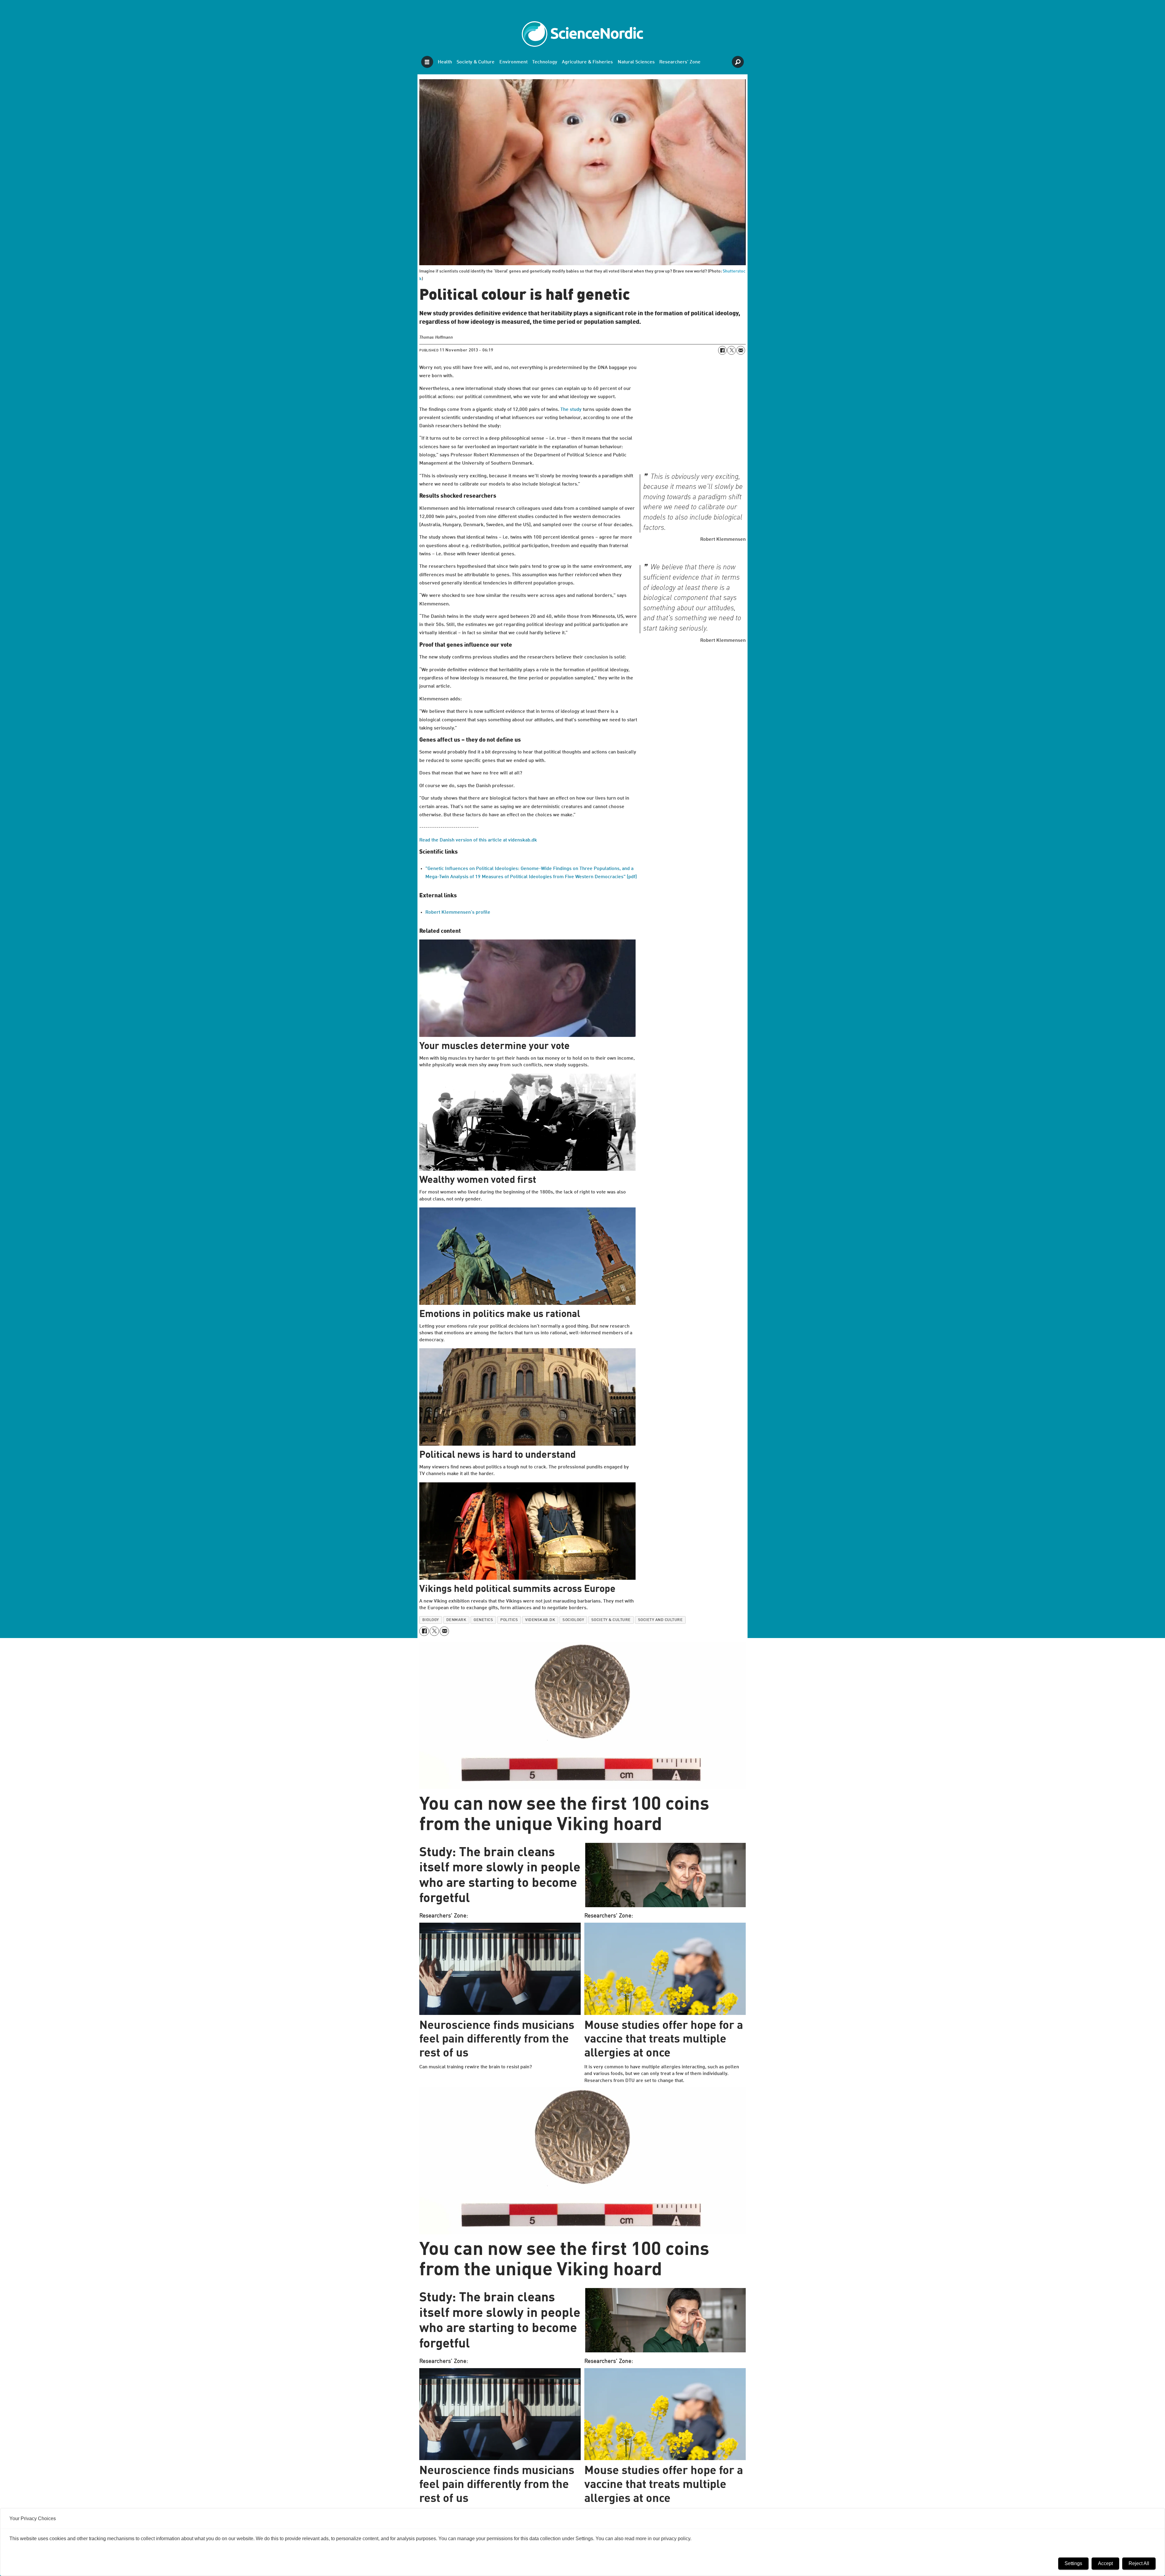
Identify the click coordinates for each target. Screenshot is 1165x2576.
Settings (1073, 2563)
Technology (545, 62)
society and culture (660, 1620)
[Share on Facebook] (722, 350)
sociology (573, 1620)
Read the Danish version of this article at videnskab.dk (478, 840)
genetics (483, 1620)
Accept (1105, 2563)
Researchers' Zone (680, 62)
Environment (513, 62)
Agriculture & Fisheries (587, 62)
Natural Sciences (636, 62)
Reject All (1139, 2563)
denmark (456, 1620)
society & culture (611, 1620)
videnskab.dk (540, 1620)
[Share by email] (741, 350)
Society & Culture (476, 62)
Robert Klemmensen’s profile (458, 912)
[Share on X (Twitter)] (731, 350)
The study (571, 410)
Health (445, 62)
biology (431, 1620)
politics (509, 1620)
